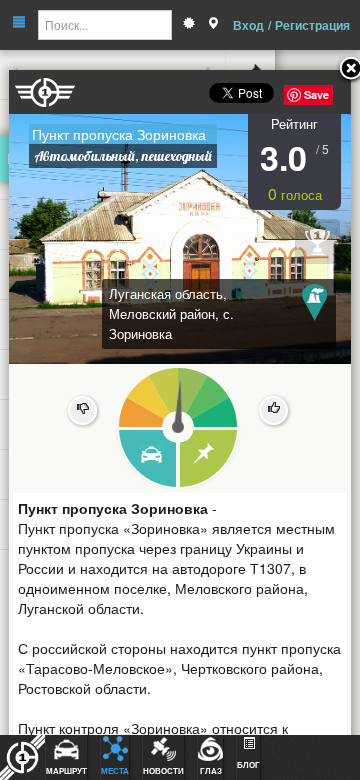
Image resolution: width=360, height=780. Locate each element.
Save (316, 94)
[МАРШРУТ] (146, 459)
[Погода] (189, 25)
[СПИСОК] (209, 459)
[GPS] (213, 25)
